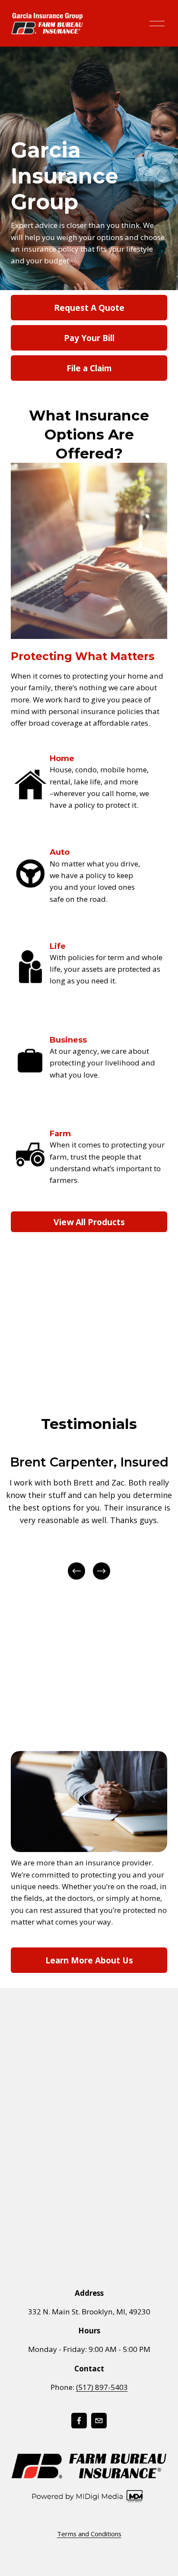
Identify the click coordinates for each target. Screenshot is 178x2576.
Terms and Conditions (89, 2534)
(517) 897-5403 (102, 2387)
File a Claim (89, 368)
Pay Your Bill (89, 338)
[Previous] (76, 1571)
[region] (89, 1517)
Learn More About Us (89, 1960)
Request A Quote (89, 308)
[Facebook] (79, 2421)
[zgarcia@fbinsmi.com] (99, 2421)
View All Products (89, 1222)
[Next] (102, 1571)
